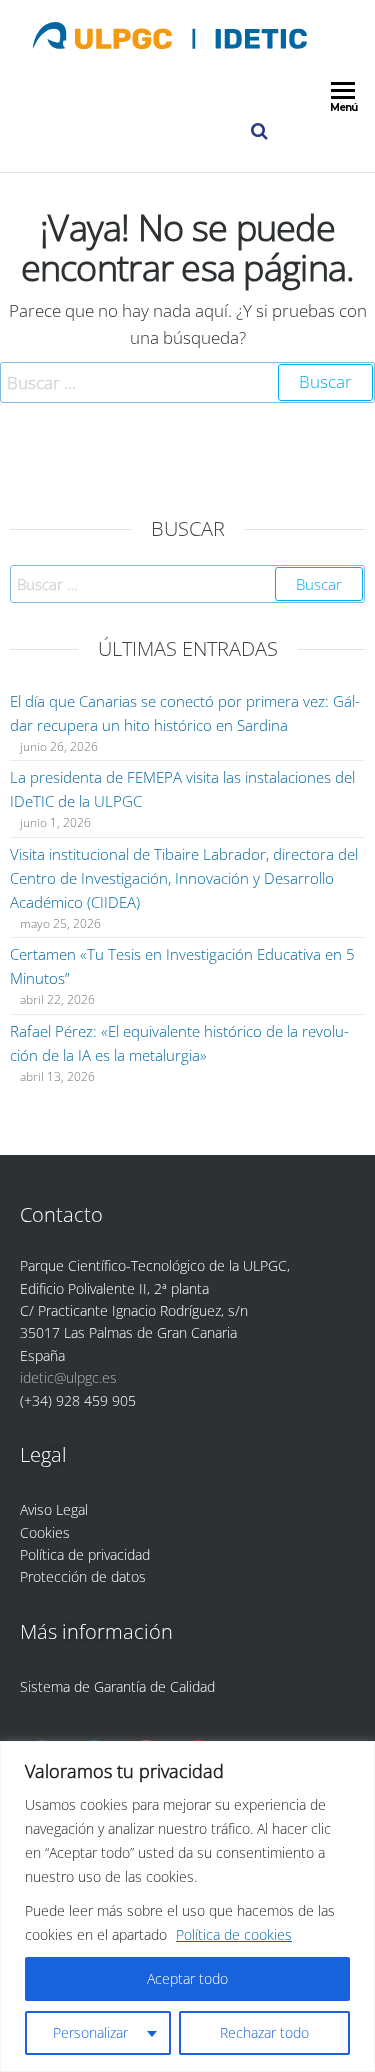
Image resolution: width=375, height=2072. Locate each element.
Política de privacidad (85, 1554)
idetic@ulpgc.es (68, 1377)
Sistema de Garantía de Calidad (117, 1686)
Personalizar (90, 2032)
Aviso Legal (54, 1509)
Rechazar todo (264, 2032)
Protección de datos (83, 1576)
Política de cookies (234, 1934)
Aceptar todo (187, 1978)
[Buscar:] (187, 382)
